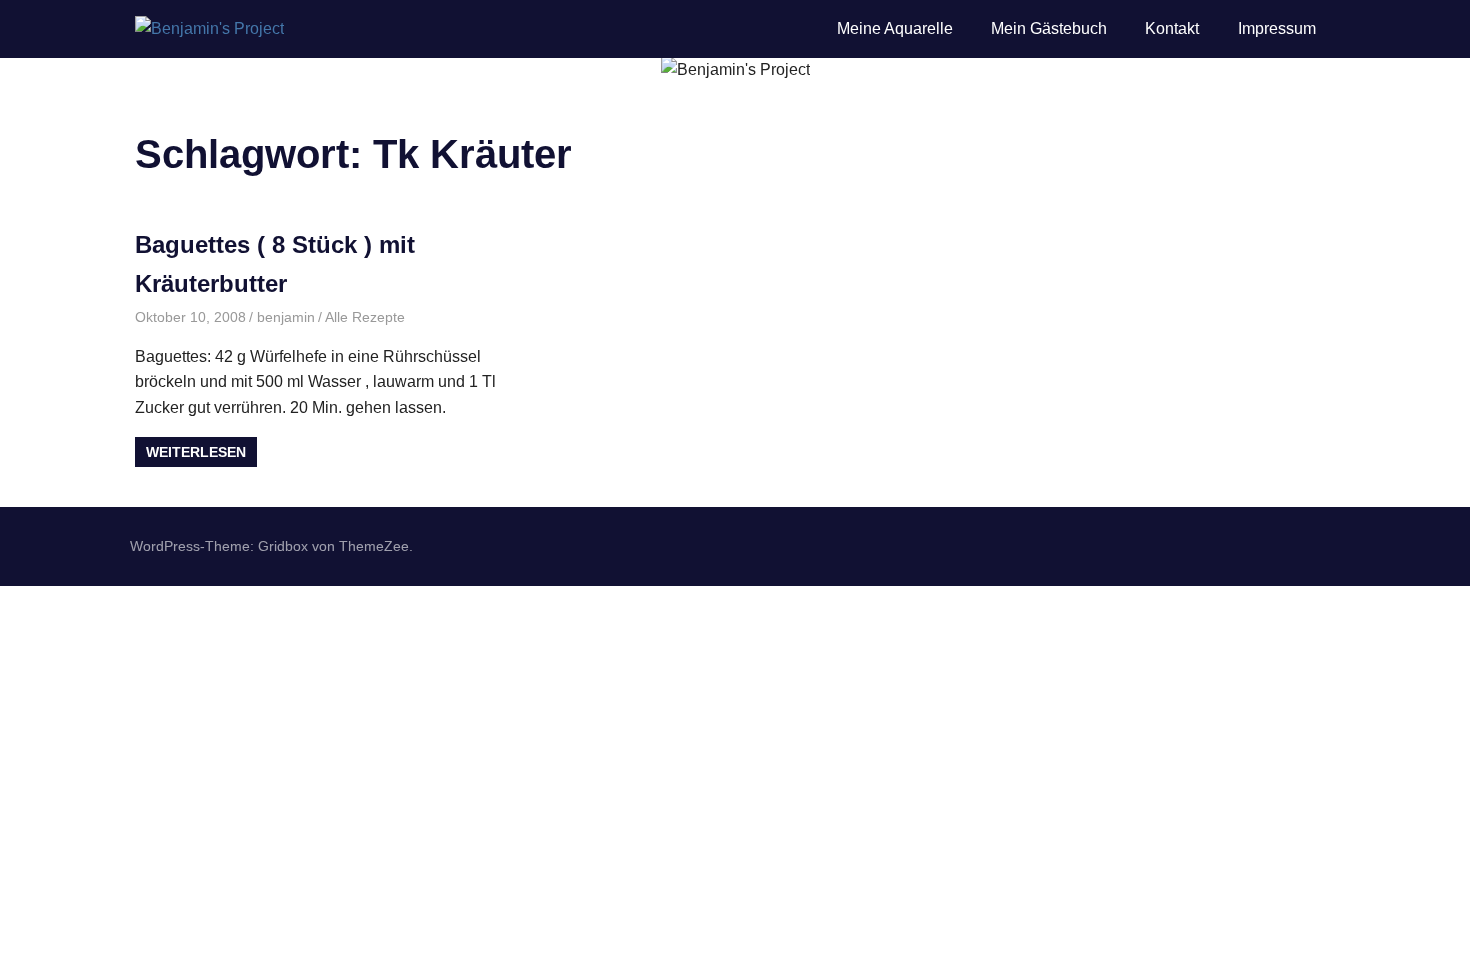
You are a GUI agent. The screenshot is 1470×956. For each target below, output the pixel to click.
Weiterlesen (196, 452)
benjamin (286, 317)
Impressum (1277, 28)
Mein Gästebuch (1049, 28)
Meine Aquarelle (895, 28)
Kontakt (1172, 28)
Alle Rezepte (365, 317)
